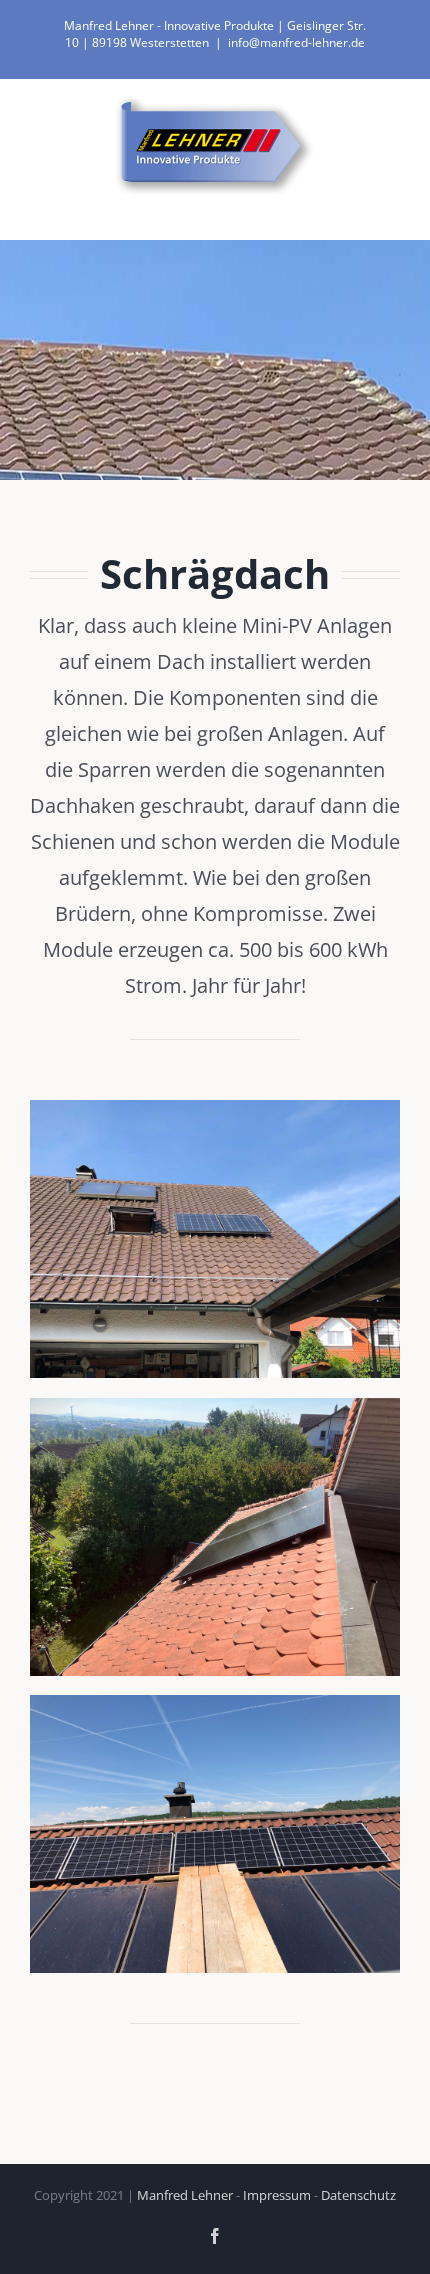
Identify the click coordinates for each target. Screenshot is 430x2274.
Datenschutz (358, 2195)
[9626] (215, 1703)
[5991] (215, 1108)
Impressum (277, 2195)
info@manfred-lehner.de (296, 42)
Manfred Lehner (185, 2195)
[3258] (215, 1406)
